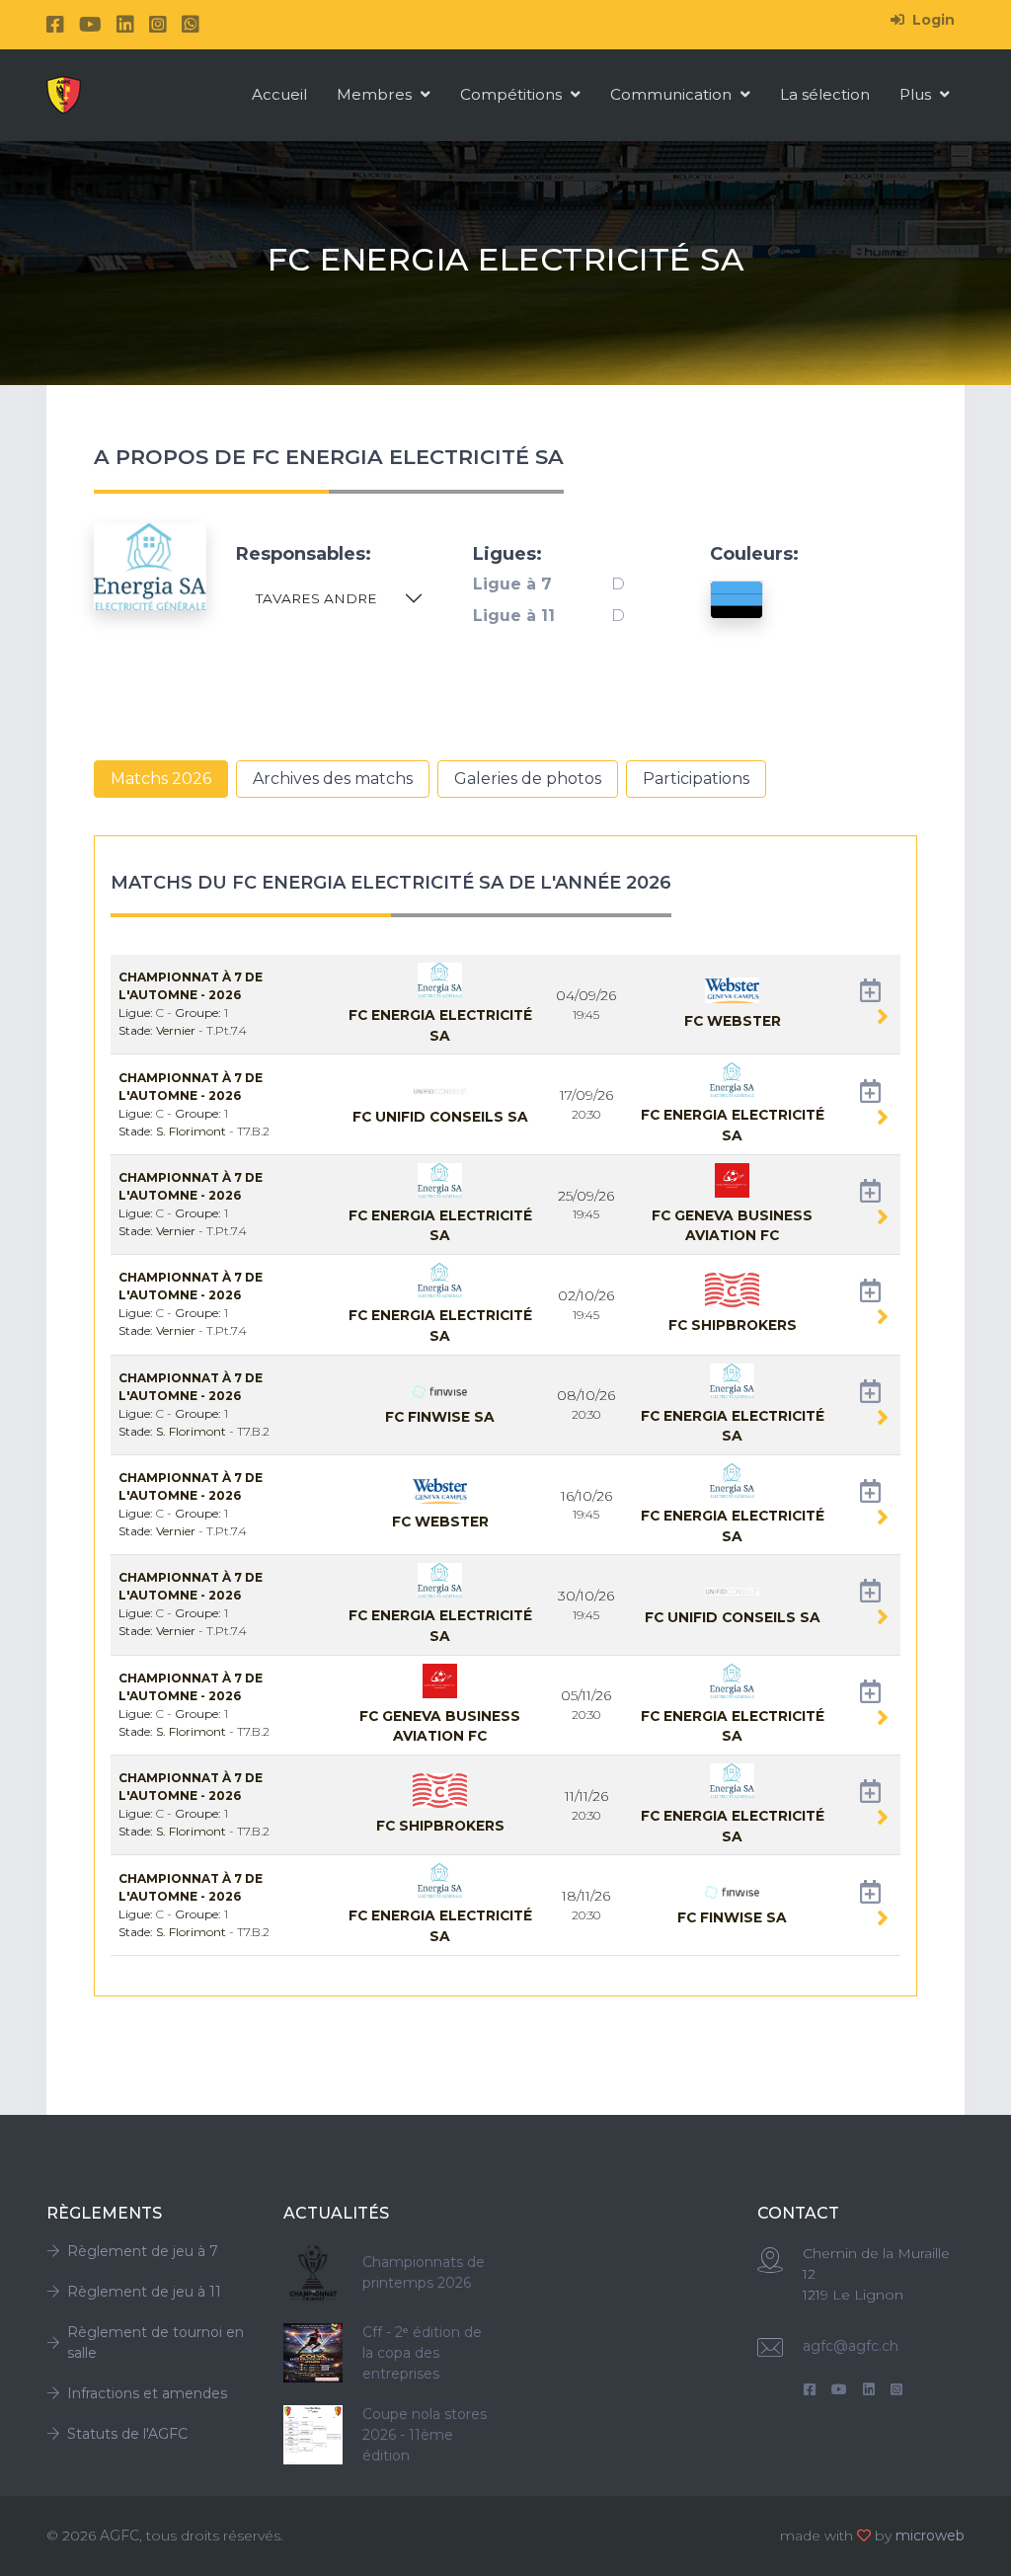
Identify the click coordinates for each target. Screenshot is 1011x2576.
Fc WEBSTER (733, 1021)
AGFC (119, 2536)
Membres (376, 94)
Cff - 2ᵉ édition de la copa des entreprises (422, 2353)
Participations (696, 779)
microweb (930, 2536)
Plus (917, 94)
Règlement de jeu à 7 (143, 2251)
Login (932, 20)
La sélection (825, 94)
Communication (673, 94)
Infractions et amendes (147, 2393)
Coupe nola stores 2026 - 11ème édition (425, 2435)
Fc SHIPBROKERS (733, 1325)
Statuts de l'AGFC (127, 2434)
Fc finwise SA (440, 1417)
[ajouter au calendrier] (870, 995)
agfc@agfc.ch (851, 2346)
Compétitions (513, 94)
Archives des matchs (333, 779)
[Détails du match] (883, 1020)
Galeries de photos (528, 779)
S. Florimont (193, 1131)
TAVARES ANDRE (316, 598)
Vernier (177, 1030)
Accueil (279, 94)
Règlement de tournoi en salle (156, 2342)
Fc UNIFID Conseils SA (440, 1117)
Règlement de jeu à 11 (144, 2292)
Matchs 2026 (161, 779)
